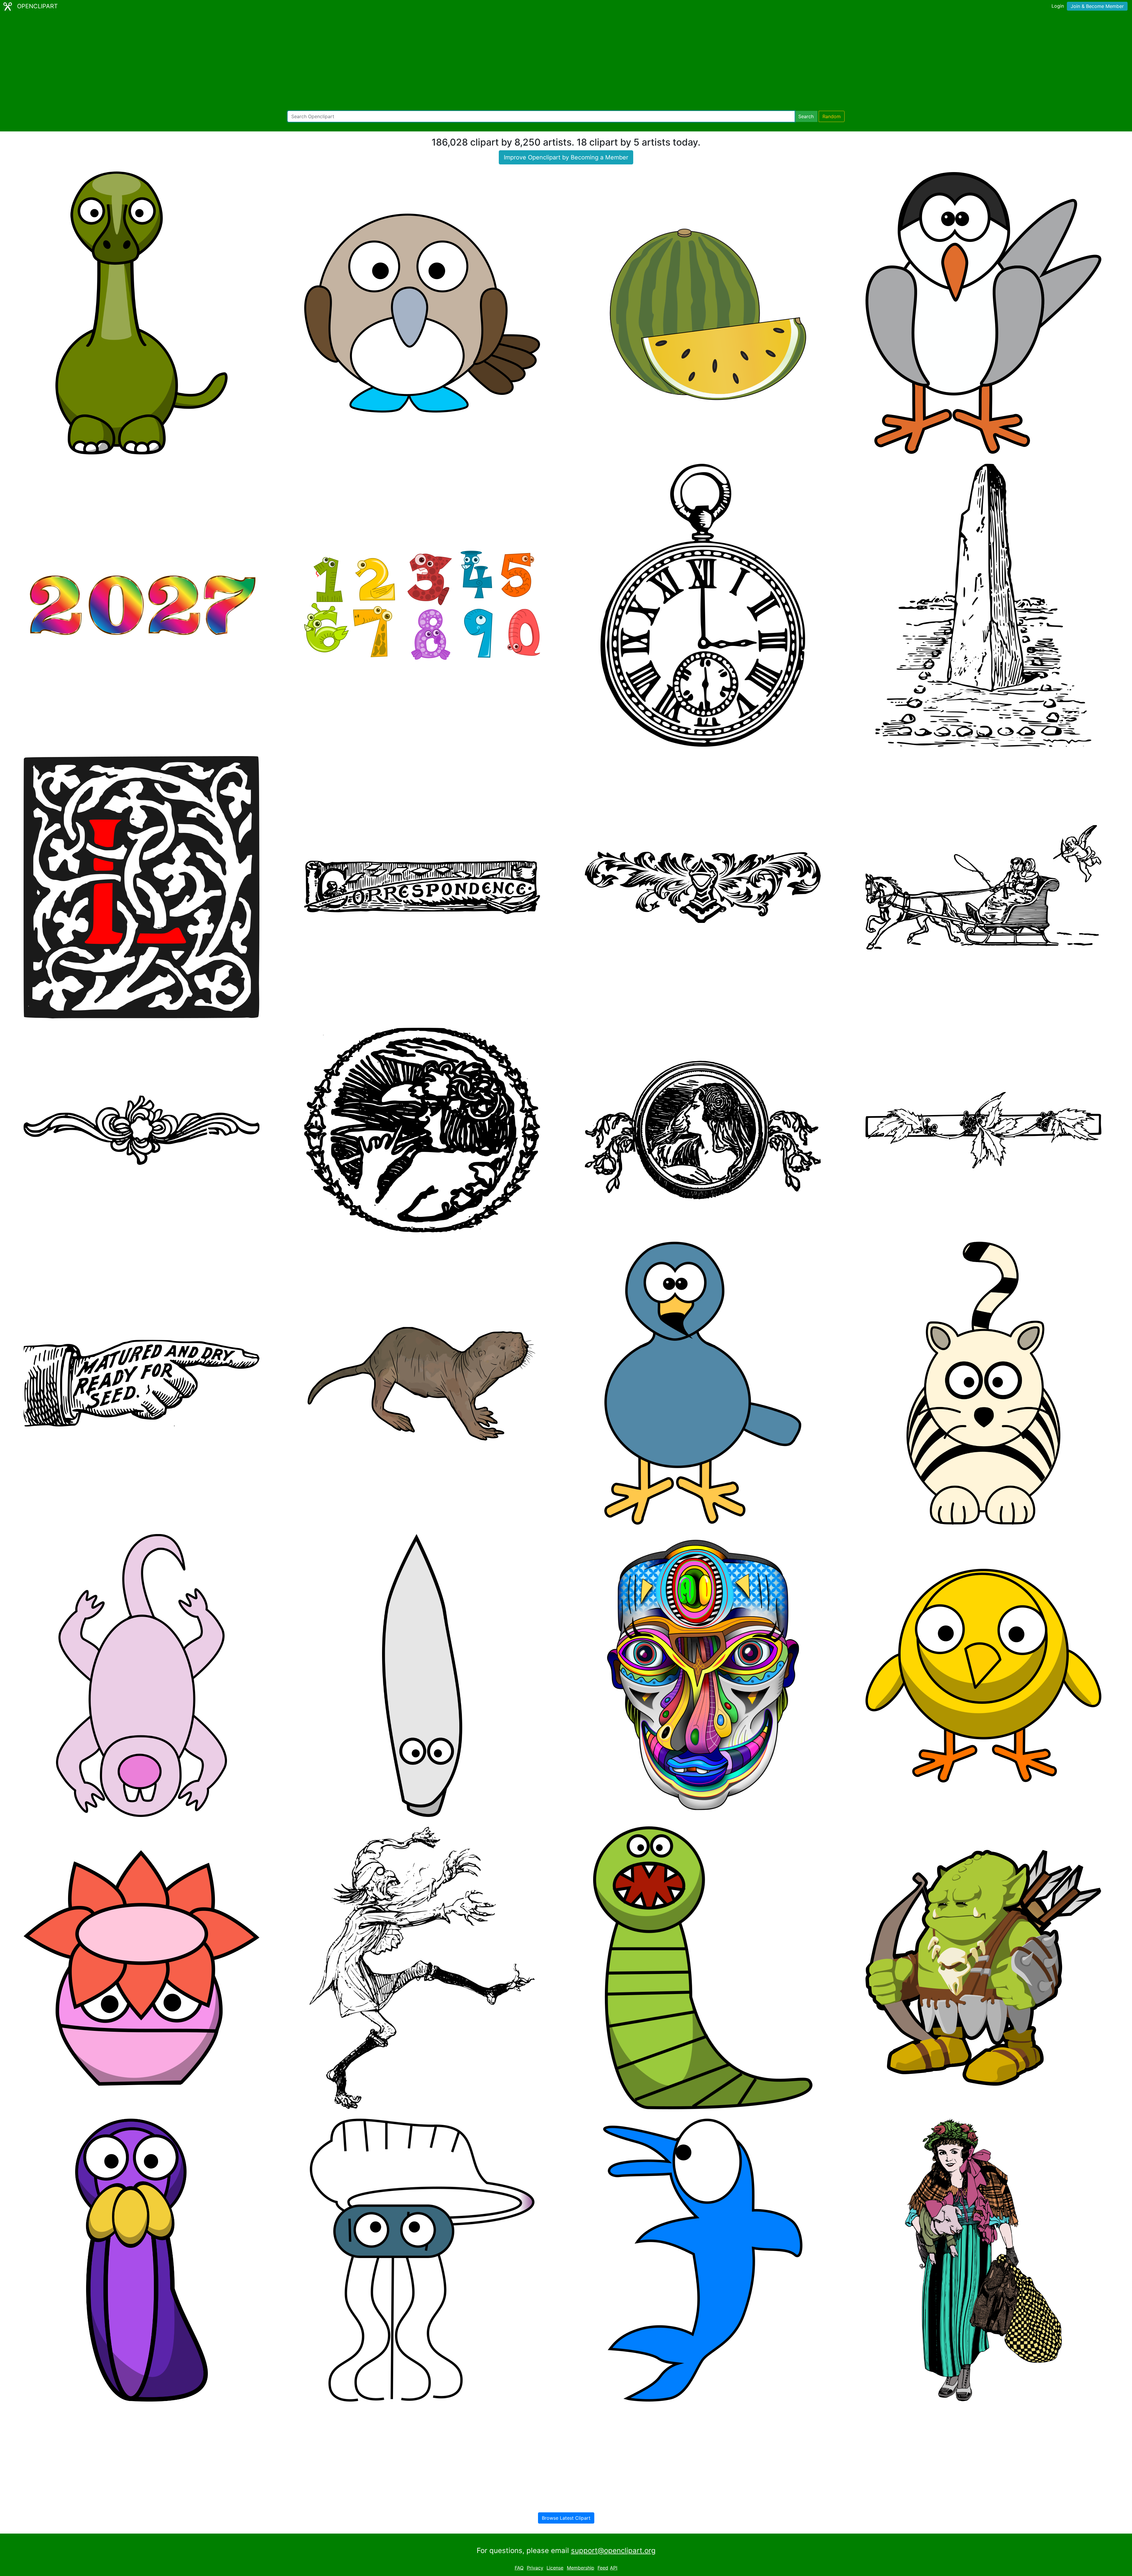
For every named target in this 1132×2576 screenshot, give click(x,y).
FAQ (519, 2568)
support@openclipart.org (613, 2551)
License (555, 2568)
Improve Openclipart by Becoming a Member (566, 157)
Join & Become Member (1097, 6)
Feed (603, 2568)
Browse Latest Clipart (566, 2518)
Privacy (535, 2568)
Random (832, 116)
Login (1058, 6)
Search (806, 116)
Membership (581, 2568)
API (614, 2568)
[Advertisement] (566, 62)
